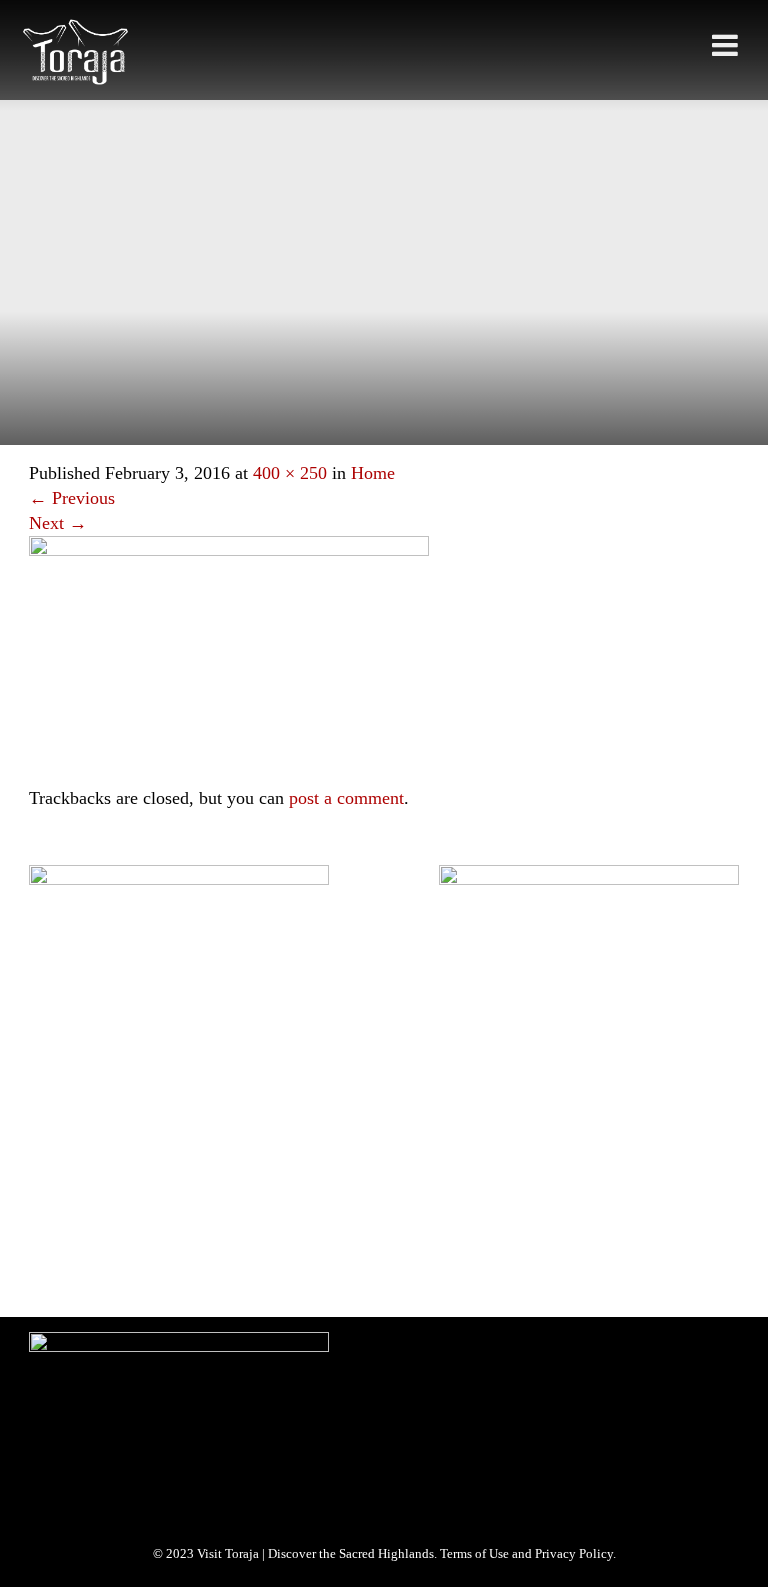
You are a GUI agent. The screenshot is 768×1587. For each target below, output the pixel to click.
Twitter (141, 1263)
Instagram (214, 1263)
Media (210, 1087)
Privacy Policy (377, 1087)
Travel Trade (284, 1087)
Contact (130, 1113)
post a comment (346, 798)
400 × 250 (290, 473)
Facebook (69, 1263)
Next (58, 523)
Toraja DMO (60, 1087)
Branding (142, 1087)
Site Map (60, 1113)
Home (373, 473)
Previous (72, 498)
